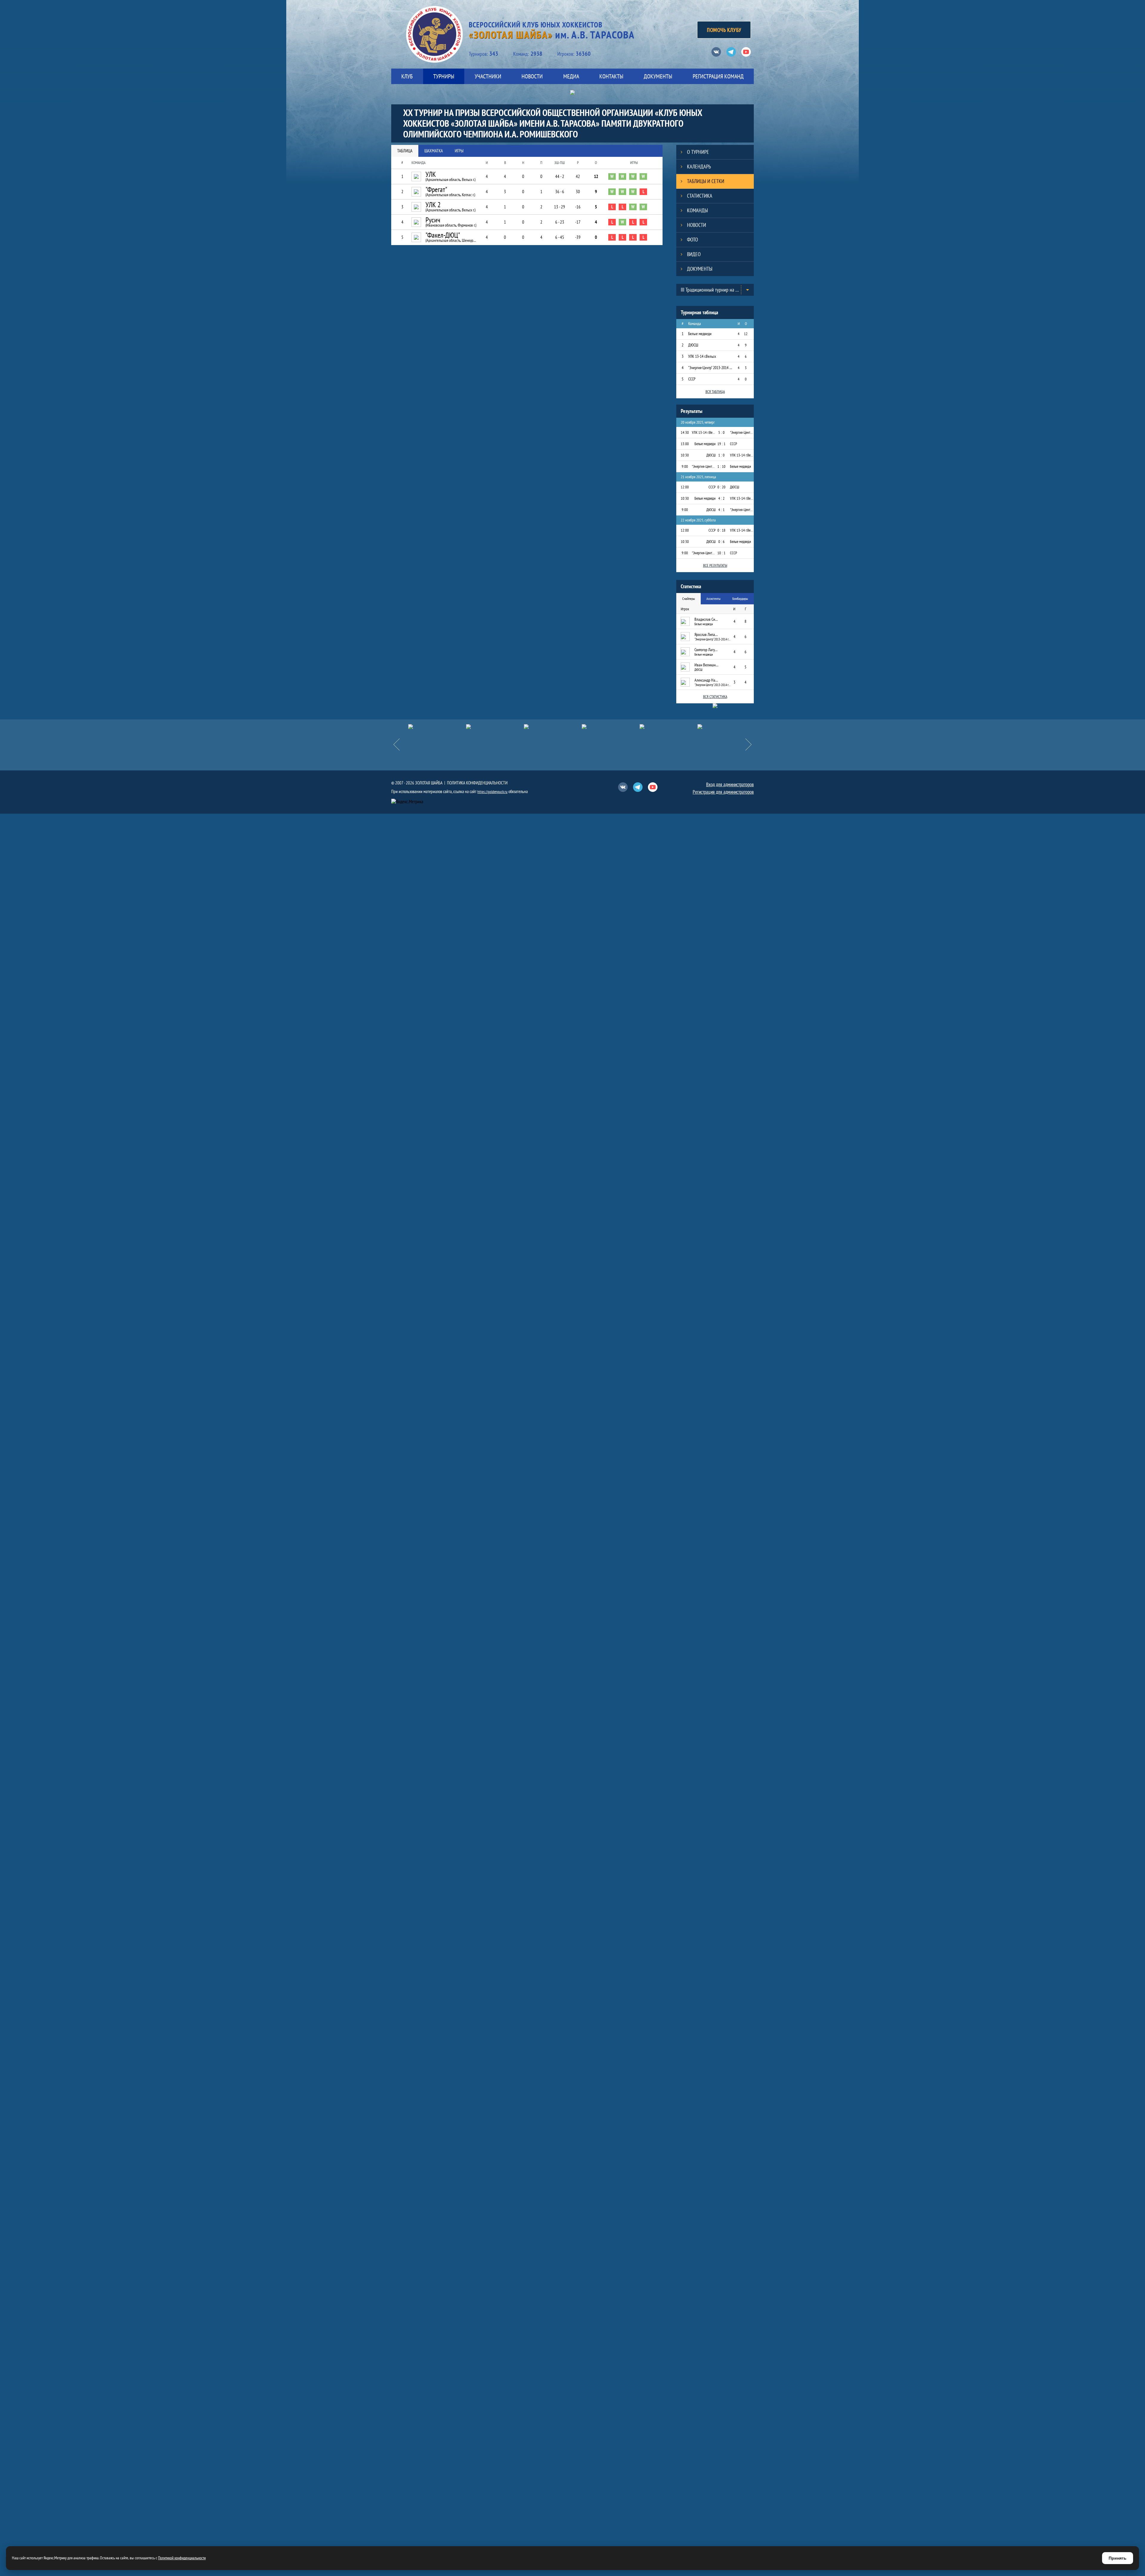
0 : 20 (721, 487)
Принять (1118, 2558)
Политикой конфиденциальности (182, 2558)
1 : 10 (721, 466)
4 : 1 (721, 510)
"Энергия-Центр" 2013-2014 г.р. (710, 368)
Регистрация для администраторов (723, 792)
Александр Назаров (706, 680)
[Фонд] (495, 727)
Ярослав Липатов (706, 634)
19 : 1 (721, 444)
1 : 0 (721, 455)
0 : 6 (721, 542)
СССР (692, 379)
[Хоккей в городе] (437, 727)
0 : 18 (721, 530)
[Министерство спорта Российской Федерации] (726, 727)
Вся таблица (715, 392)
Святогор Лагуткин (706, 650)
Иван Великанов (706, 665)
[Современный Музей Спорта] (611, 727)
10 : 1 (721, 553)
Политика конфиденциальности (477, 783)
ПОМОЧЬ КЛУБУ (724, 30)
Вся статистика (715, 697)
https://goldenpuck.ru (492, 792)
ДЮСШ (693, 345)
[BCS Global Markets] (669, 727)
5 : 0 (721, 432)
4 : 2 (721, 498)
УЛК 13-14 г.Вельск (702, 356)
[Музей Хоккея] (553, 727)
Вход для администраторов (730, 784)
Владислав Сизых (706, 619)
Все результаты (715, 565)
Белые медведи (700, 334)
